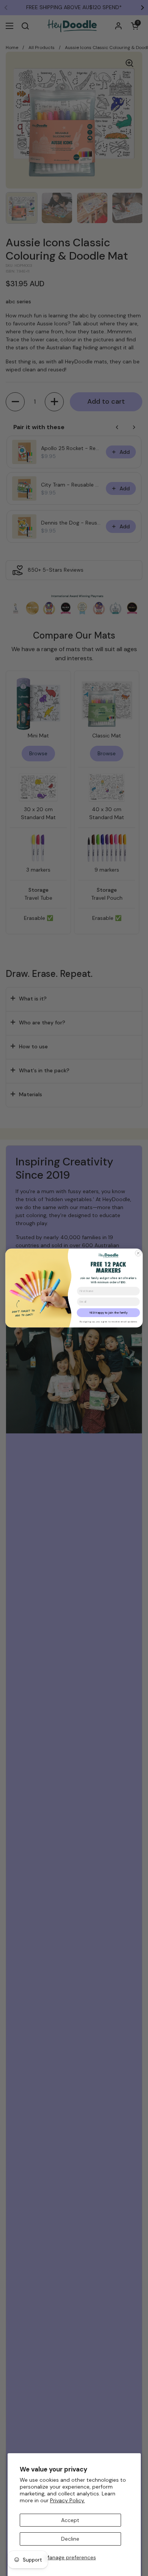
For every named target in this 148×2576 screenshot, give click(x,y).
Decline (70, 2539)
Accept (70, 2520)
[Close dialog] (138, 1253)
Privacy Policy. (68, 2500)
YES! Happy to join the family (108, 1313)
